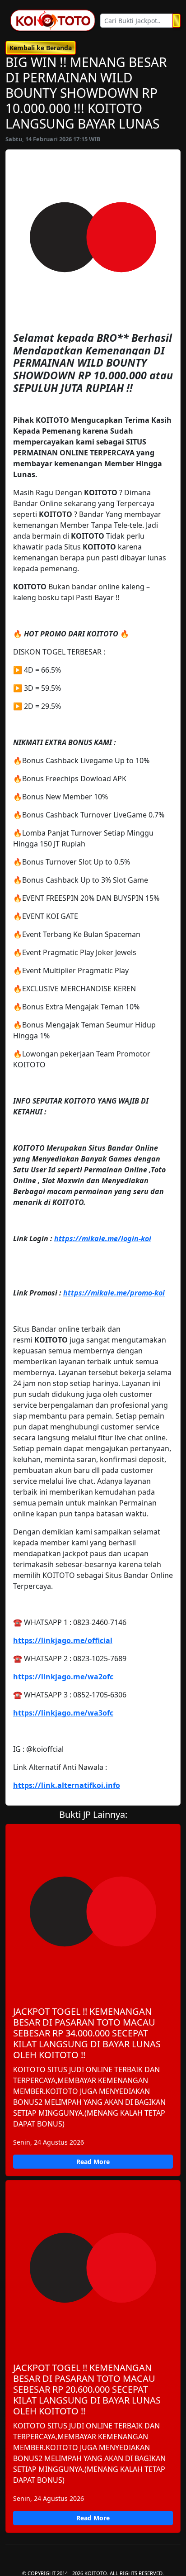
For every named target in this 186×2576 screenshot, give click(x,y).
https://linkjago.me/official (63, 1640)
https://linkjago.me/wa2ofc (63, 1677)
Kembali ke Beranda (41, 48)
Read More (93, 2162)
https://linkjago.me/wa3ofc (63, 1713)
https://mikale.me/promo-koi (114, 1293)
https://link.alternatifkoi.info (67, 1785)
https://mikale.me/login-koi (103, 1238)
